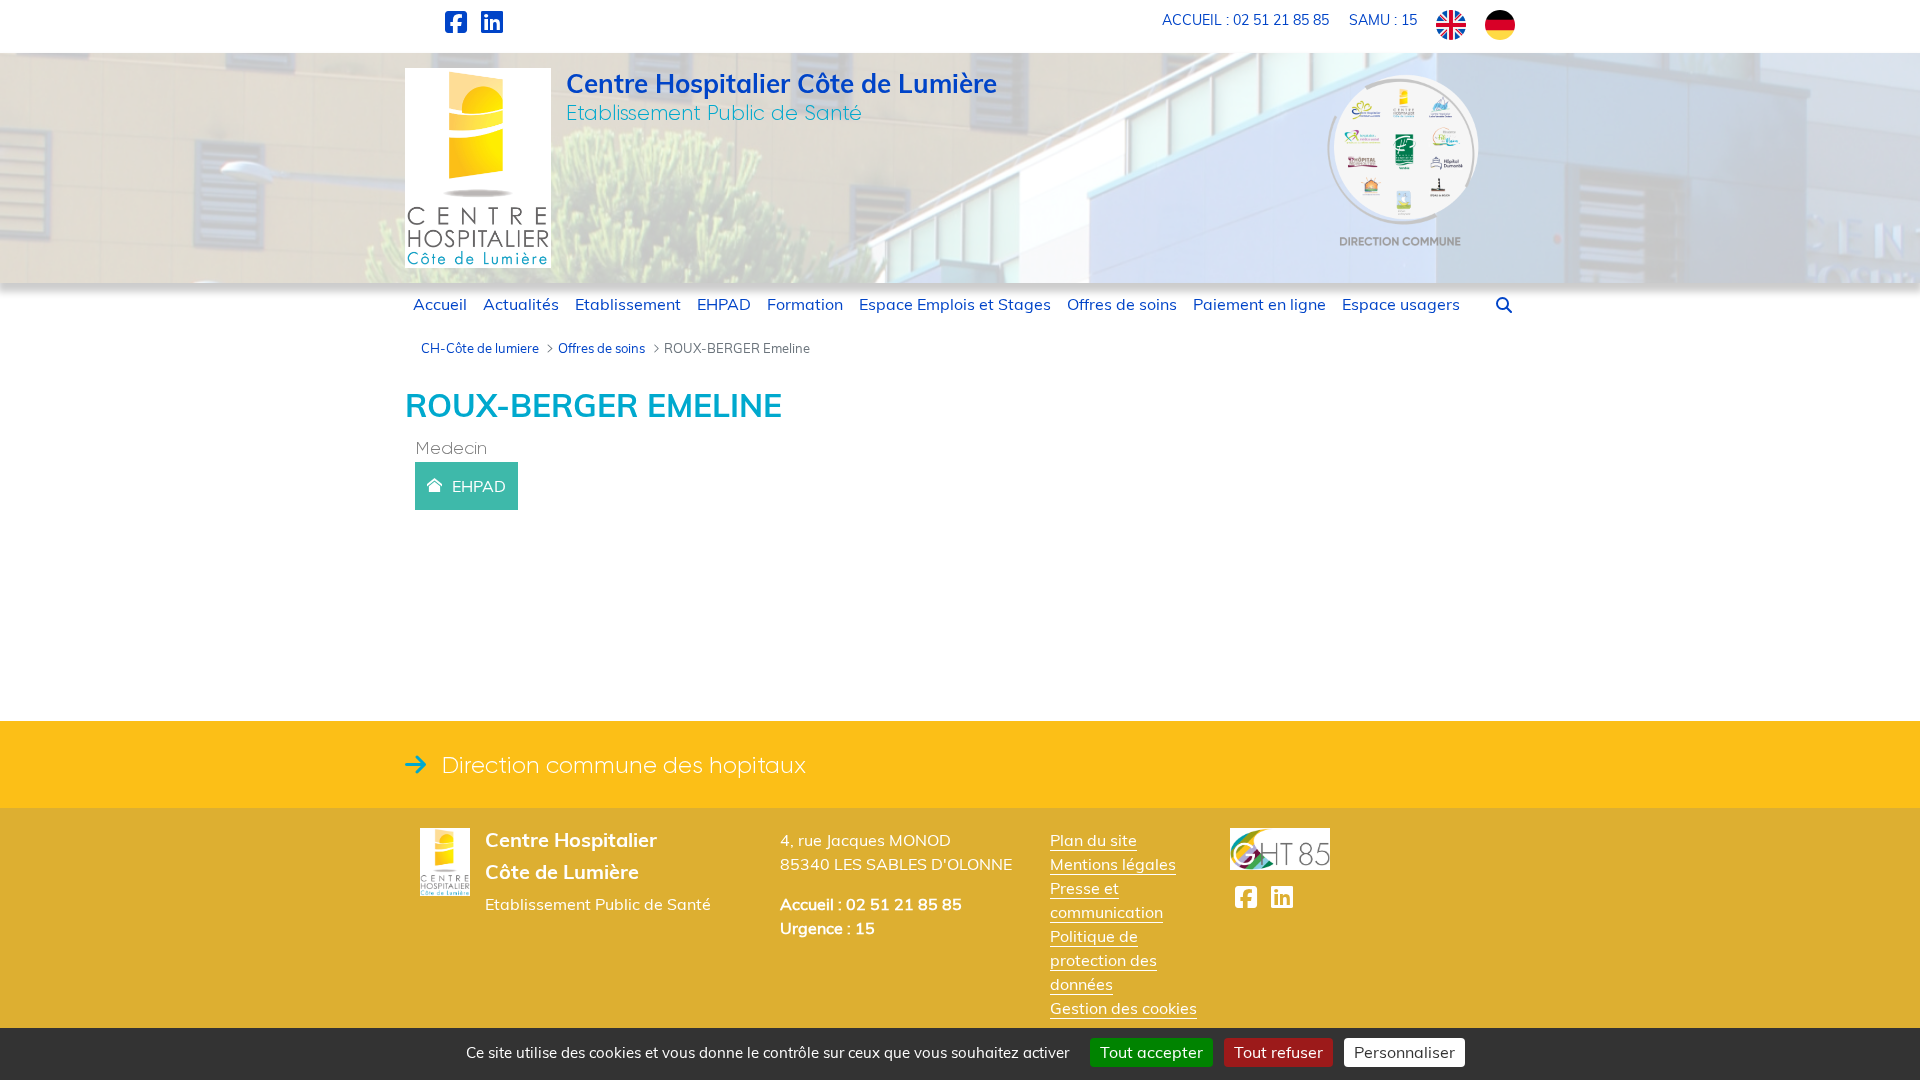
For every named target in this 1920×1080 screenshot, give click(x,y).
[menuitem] (440, 304)
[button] (1504, 305)
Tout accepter (1151, 1052)
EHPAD (479, 486)
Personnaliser (1404, 1052)
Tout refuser (1278, 1052)
